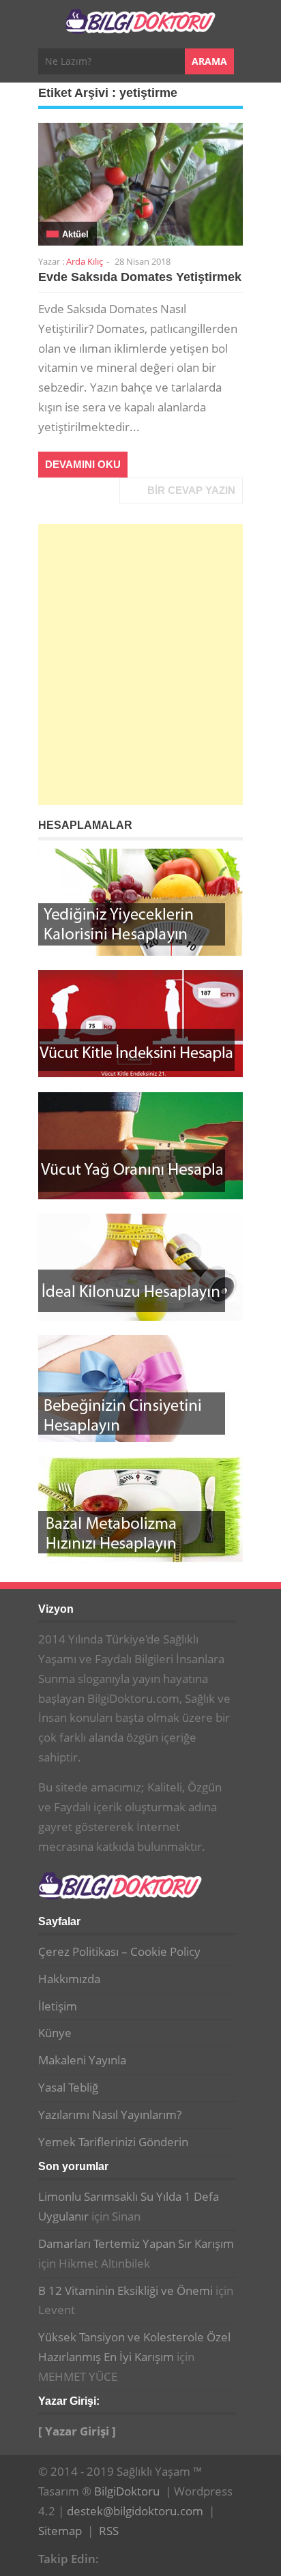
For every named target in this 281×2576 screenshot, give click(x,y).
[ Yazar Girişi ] (77, 2431)
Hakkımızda (69, 1979)
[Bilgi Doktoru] (140, 26)
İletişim (58, 2006)
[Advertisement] (140, 664)
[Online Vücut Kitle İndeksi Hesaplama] (140, 1024)
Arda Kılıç (85, 261)
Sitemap (60, 2531)
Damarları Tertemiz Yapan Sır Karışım (136, 2243)
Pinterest (159, 2557)
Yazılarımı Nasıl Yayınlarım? (110, 2114)
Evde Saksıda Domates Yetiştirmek (140, 277)
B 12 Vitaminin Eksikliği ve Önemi (125, 2290)
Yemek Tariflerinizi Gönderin (113, 2142)
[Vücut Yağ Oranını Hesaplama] (140, 1146)
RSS (109, 2531)
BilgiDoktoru (127, 2491)
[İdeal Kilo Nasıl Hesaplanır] (140, 1267)
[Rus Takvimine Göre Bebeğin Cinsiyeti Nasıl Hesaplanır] (140, 1389)
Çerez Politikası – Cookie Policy (119, 1951)
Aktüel (75, 234)
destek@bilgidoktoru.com (135, 2511)
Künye (55, 2033)
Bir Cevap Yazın (191, 490)
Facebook (117, 2557)
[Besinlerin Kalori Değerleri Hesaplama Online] (140, 902)
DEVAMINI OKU (83, 464)
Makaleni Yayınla (82, 2060)
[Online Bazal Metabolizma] (140, 1510)
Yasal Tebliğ (68, 2087)
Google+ (138, 2557)
